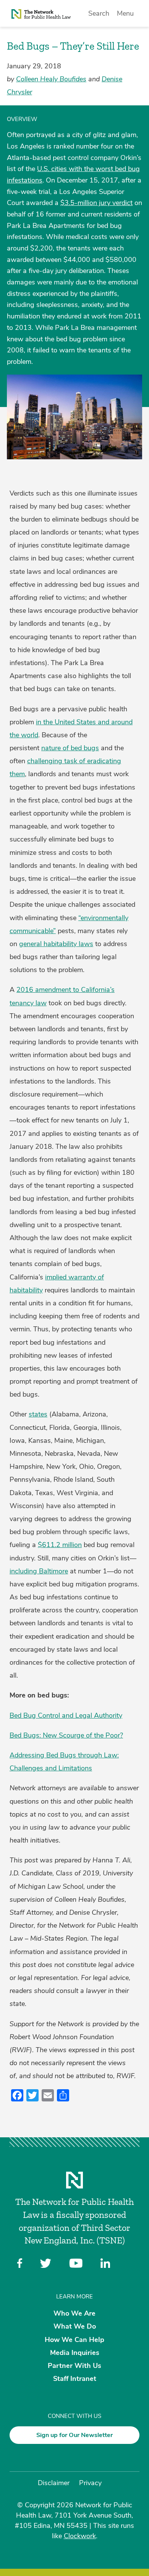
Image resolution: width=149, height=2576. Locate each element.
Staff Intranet (75, 2379)
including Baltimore (39, 1571)
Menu (125, 13)
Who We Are (74, 2313)
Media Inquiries (75, 2352)
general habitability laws (56, 944)
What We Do (75, 2326)
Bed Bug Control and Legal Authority (66, 1715)
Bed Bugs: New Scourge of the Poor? (66, 1735)
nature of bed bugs (70, 748)
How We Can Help (74, 2339)
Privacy (90, 2483)
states (38, 1414)
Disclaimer (54, 2483)
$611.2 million (60, 1545)
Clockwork (80, 2536)
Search (99, 13)
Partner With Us (74, 2366)
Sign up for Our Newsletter (74, 2435)
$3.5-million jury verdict (96, 203)
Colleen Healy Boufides (51, 79)
